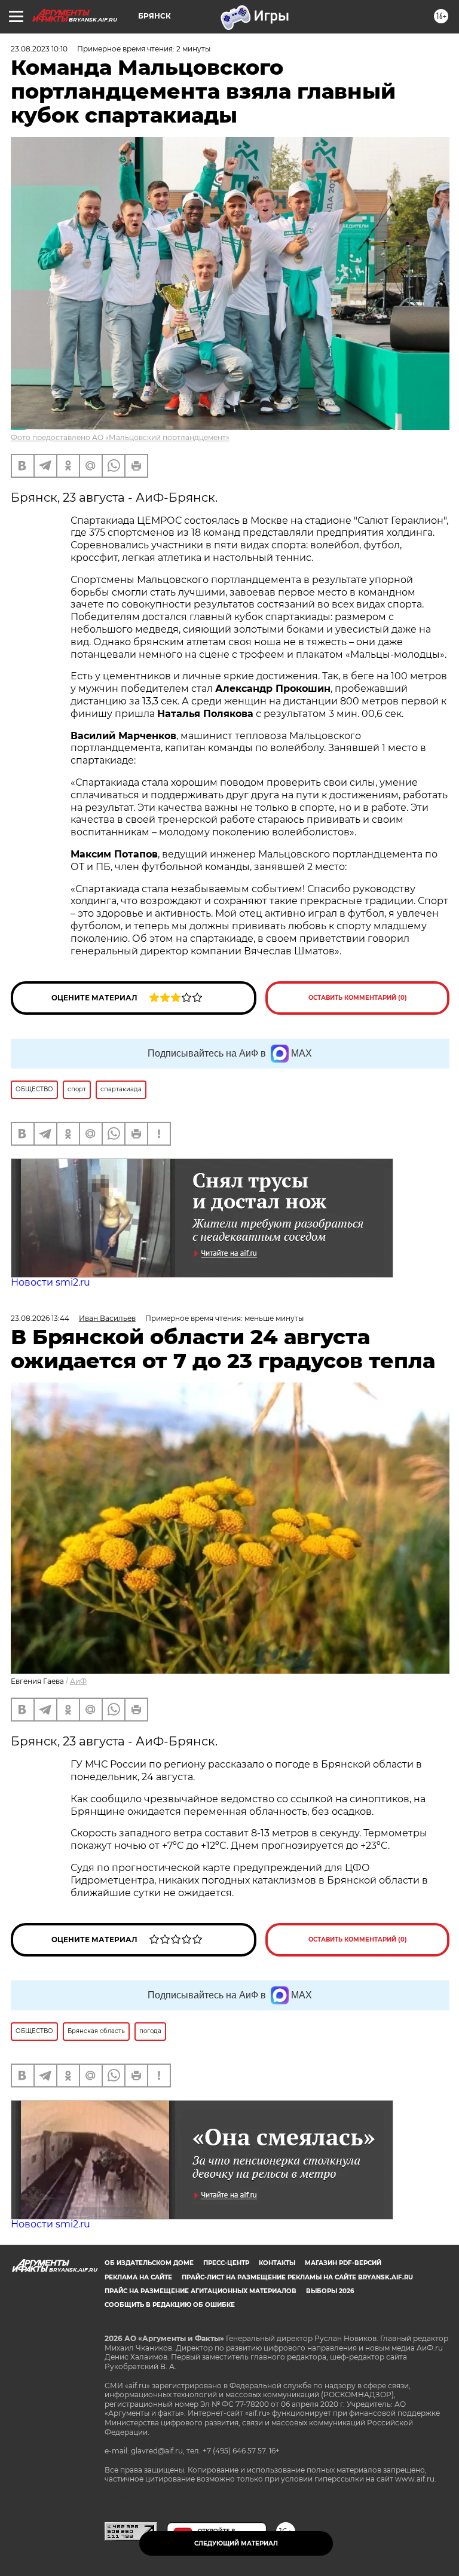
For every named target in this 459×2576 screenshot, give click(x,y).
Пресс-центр (226, 2263)
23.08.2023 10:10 (39, 49)
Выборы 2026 (330, 2291)
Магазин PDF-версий (343, 2263)
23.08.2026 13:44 (40, 1318)
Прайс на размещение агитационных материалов (201, 2291)
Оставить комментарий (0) (358, 998)
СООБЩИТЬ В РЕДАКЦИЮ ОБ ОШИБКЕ (170, 2305)
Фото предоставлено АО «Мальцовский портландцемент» (120, 437)
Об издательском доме (149, 2263)
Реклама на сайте (138, 2277)
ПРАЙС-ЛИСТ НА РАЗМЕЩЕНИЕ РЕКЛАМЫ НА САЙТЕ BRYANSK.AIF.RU (297, 2277)
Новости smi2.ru (51, 1282)
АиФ (78, 1681)
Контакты (277, 2263)
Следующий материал (236, 2543)
